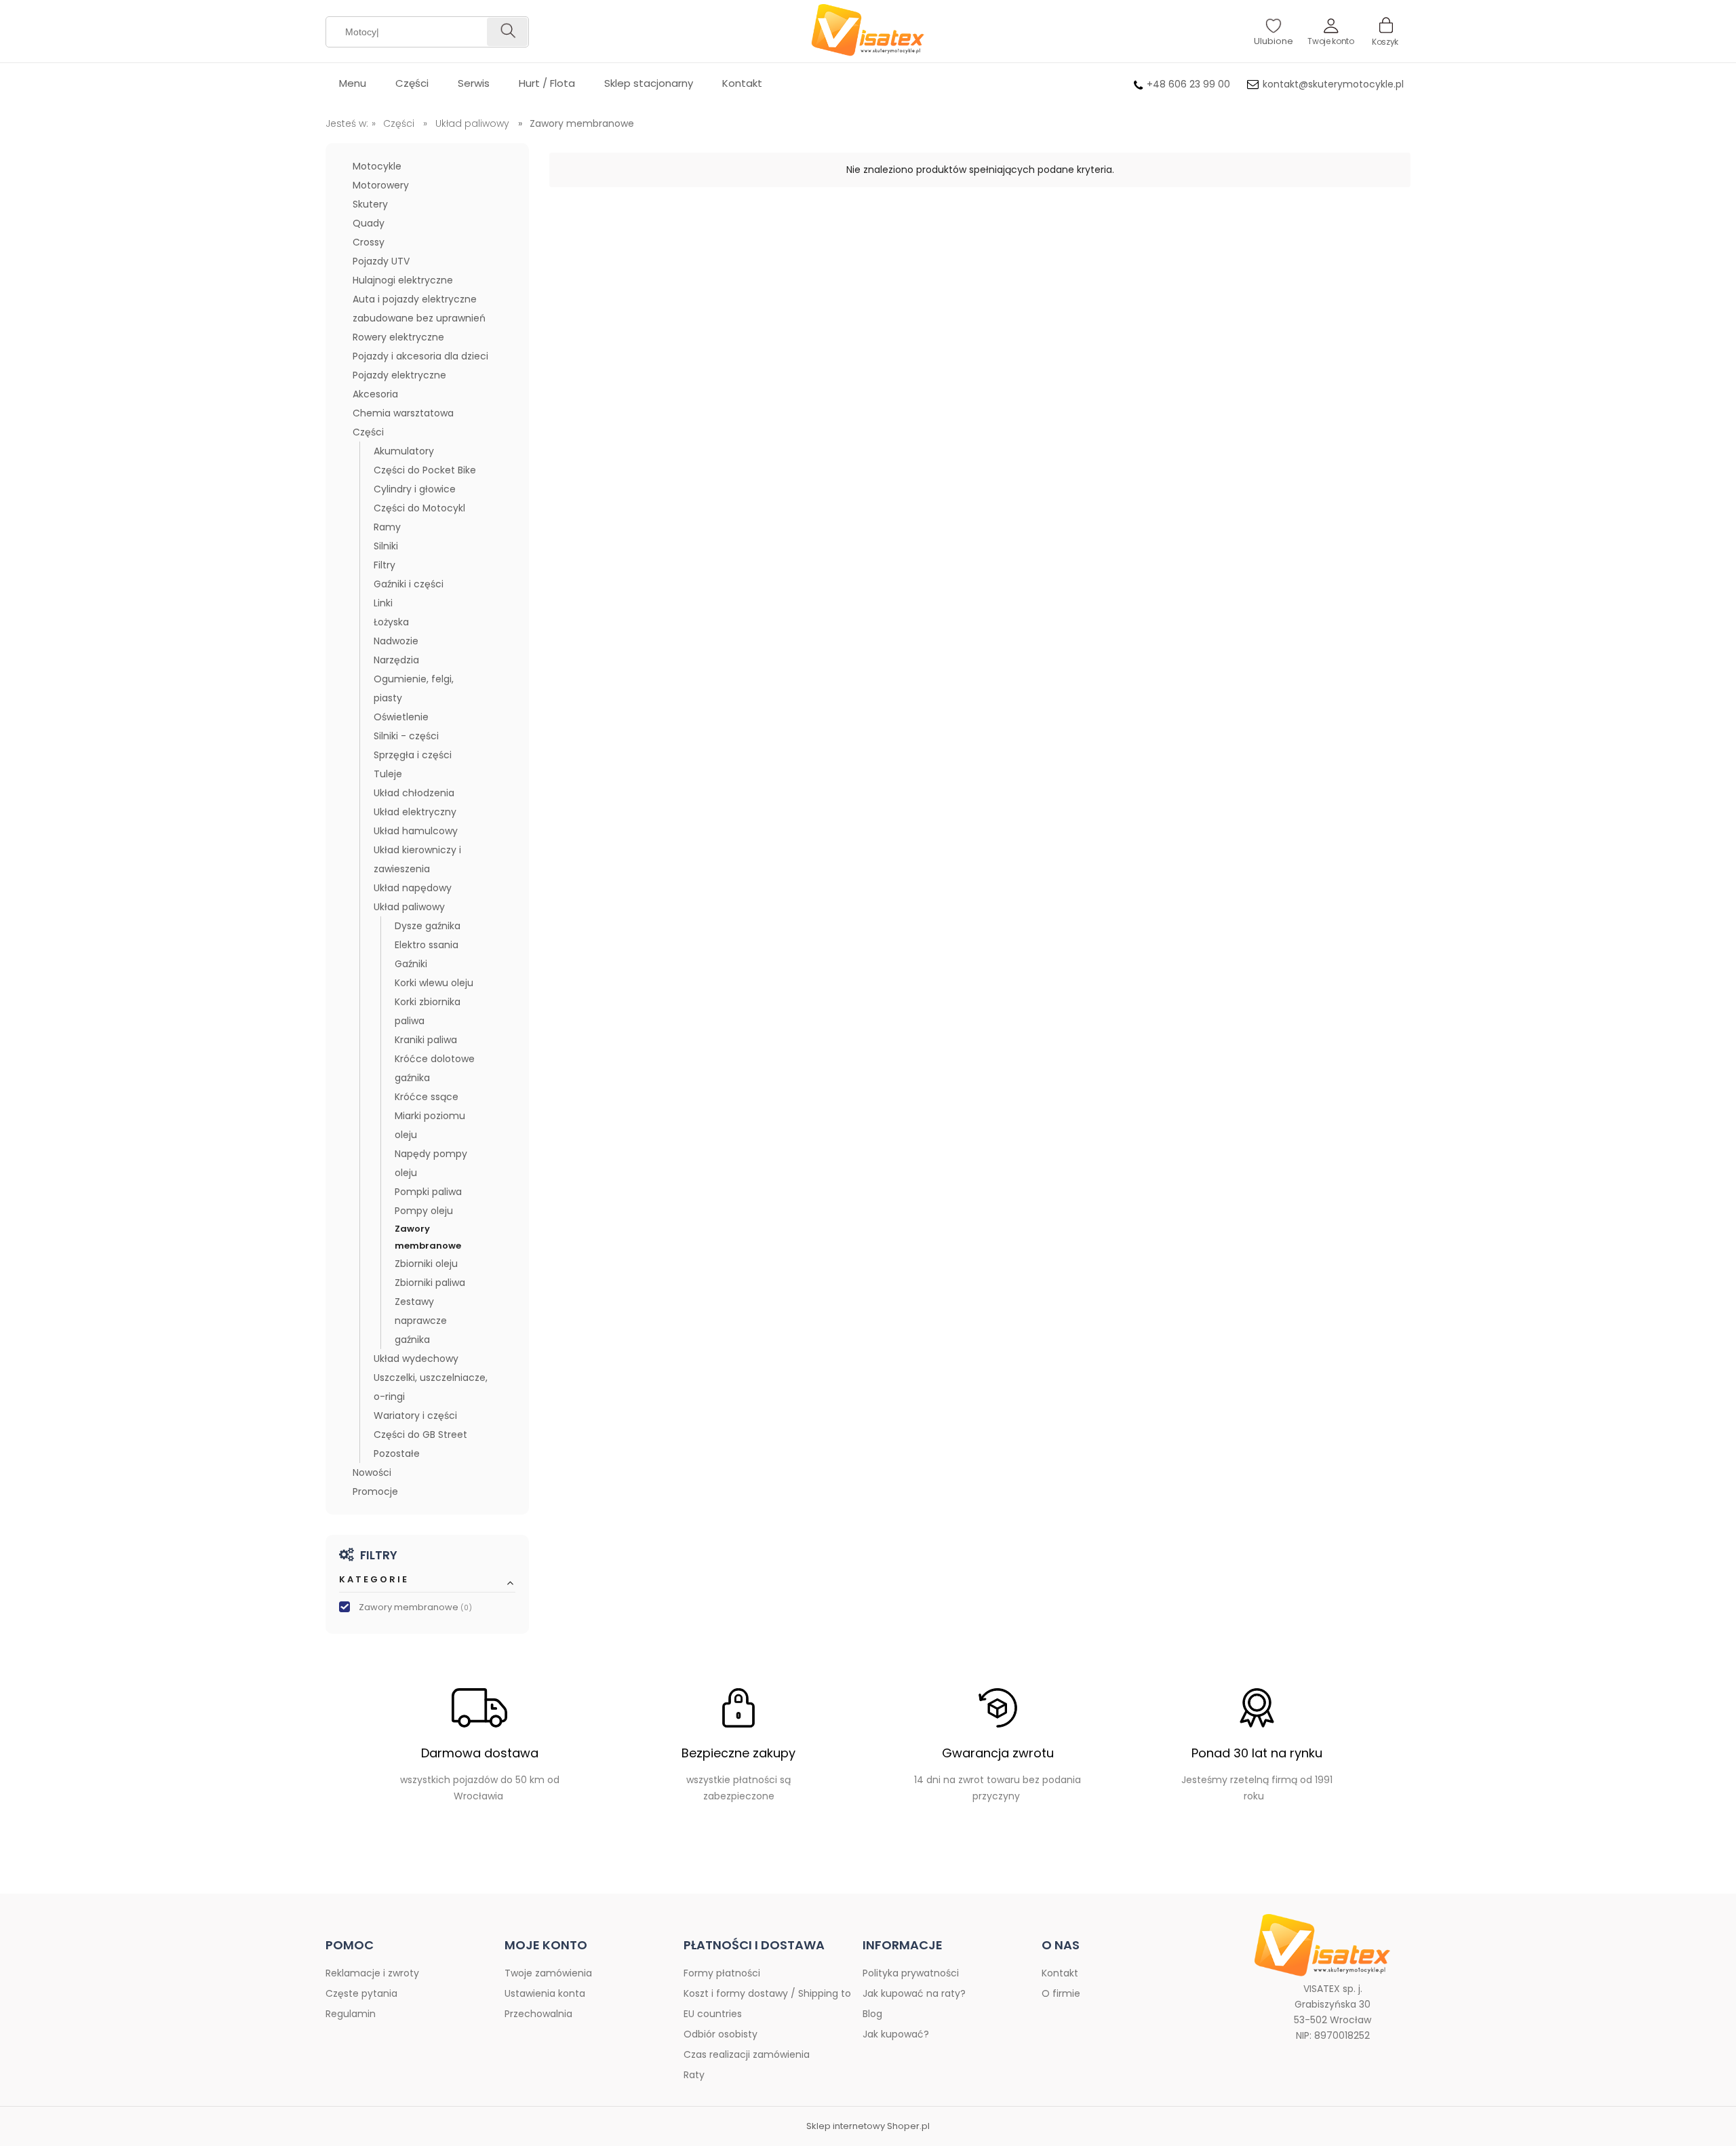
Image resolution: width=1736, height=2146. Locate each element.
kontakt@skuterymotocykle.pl (1333, 84)
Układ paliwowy (409, 907)
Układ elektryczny (415, 812)
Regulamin (351, 2014)
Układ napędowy (413, 888)
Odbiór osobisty (721, 2034)
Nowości (372, 1472)
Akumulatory (404, 451)
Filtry (384, 565)
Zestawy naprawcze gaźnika (421, 1321)
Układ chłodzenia (414, 793)
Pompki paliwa (428, 1192)
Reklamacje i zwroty (372, 1973)
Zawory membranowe (428, 1237)
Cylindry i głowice (415, 489)
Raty (694, 2075)
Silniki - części (406, 736)
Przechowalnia (538, 2014)
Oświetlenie (401, 717)
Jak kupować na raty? (914, 1993)
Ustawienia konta (545, 1993)
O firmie (1061, 1993)
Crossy (369, 242)
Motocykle (377, 166)
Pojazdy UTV (381, 261)
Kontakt (1060, 1973)
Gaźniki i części (409, 584)
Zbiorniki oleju (426, 1264)
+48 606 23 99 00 (1188, 84)
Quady (369, 223)
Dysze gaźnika (428, 926)
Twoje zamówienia (548, 1973)
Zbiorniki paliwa (430, 1283)
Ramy (387, 527)
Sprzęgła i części (413, 755)
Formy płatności (722, 1973)
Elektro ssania (427, 945)
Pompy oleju (424, 1211)
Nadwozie (396, 641)
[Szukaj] (507, 32)
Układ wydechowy (416, 1359)
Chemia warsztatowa (403, 413)
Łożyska (391, 622)
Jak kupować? (896, 2034)
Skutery (370, 204)
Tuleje (388, 774)
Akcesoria (375, 394)
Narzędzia (396, 660)
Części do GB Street (420, 1435)
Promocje (375, 1491)
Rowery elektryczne (398, 337)
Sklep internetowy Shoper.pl (868, 2126)
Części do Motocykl (419, 508)
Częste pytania (361, 1993)
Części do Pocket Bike (425, 470)
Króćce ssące (427, 1097)
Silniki (386, 546)
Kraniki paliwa (426, 1040)
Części (368, 432)
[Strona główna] (868, 31)
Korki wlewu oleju (434, 983)
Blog (872, 2014)
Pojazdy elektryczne (399, 375)
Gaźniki (411, 964)
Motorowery (381, 185)
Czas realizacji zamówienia (747, 2054)
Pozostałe (397, 1454)
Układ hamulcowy (416, 831)
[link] (427, 1608)
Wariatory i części (415, 1416)
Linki (383, 603)
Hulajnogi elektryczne (403, 280)
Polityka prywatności (911, 1973)
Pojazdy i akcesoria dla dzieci (420, 356)
